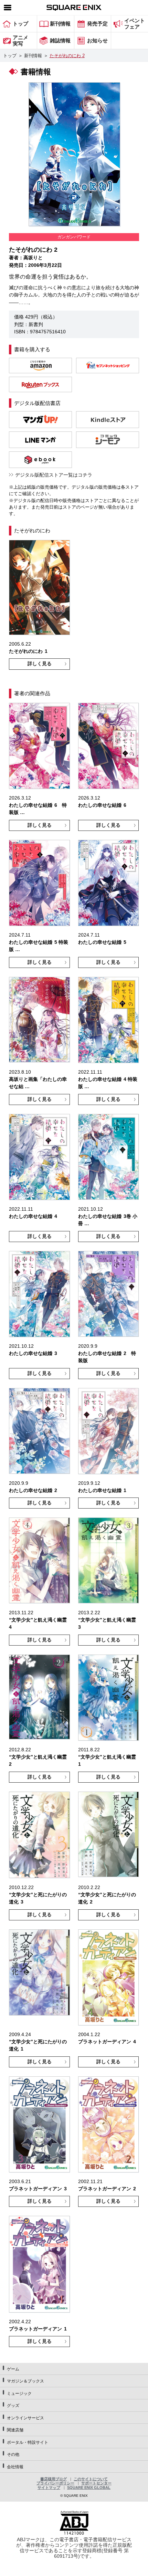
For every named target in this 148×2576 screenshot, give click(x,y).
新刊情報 (33, 56)
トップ (10, 56)
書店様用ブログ (54, 2479)
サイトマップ (49, 2488)
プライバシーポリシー (55, 2483)
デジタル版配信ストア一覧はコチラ (54, 475)
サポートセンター (96, 2483)
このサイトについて (91, 2479)
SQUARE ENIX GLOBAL (89, 2488)
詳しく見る (40, 664)
